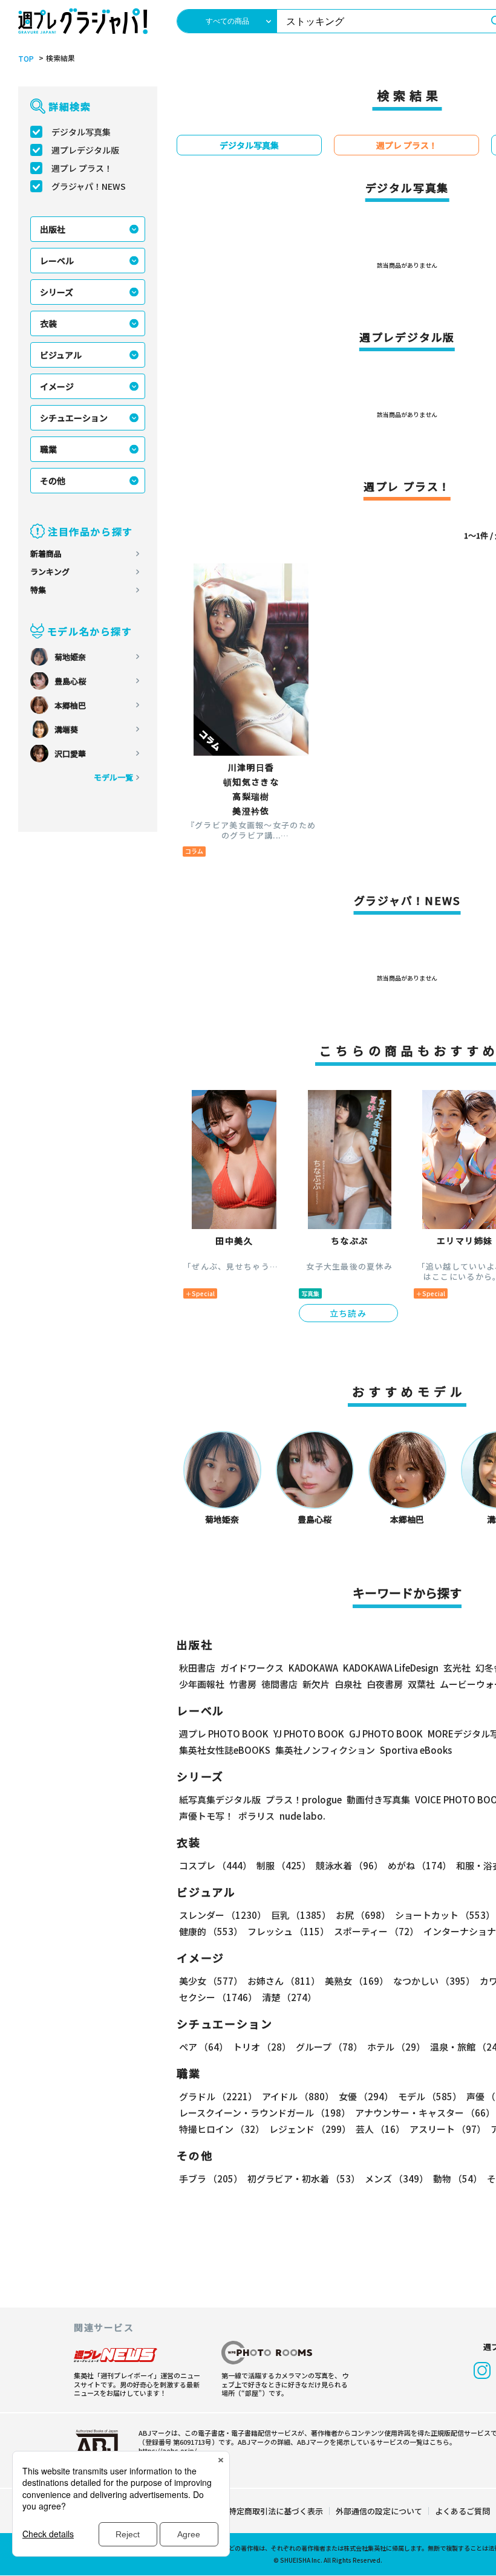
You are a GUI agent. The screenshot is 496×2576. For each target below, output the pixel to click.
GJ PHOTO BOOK (386, 1734)
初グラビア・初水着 (304, 2179)
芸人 (380, 2129)
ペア (204, 2047)
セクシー (218, 1997)
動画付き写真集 (378, 1799)
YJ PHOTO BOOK (309, 1734)
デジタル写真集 (81, 132)
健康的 (211, 1931)
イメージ (57, 386)
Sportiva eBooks (416, 1750)
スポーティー (376, 1931)
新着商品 (46, 553)
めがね (419, 1865)
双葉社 (421, 1684)
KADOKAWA (313, 1668)
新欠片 (316, 1684)
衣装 (48, 323)
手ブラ (211, 2179)
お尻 (363, 1915)
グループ (329, 2047)
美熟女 (357, 1981)
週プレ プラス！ (82, 168)
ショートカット (445, 1915)
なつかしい (434, 1981)
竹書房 (243, 1684)
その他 (53, 481)
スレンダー (223, 1915)
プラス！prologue (304, 1799)
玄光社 (457, 1668)
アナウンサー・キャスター (425, 2113)
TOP (26, 59)
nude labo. (302, 1816)
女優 (366, 2096)
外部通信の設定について (379, 2511)
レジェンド (310, 2129)
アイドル (298, 2096)
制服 (284, 1865)
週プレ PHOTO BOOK (224, 1734)
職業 (48, 449)
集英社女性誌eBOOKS (225, 1750)
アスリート (448, 2129)
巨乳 (301, 1915)
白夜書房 (385, 1684)
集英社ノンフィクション (325, 1750)
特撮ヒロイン (222, 2129)
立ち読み (348, 1313)
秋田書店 (197, 1668)
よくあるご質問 (462, 2511)
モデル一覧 (113, 777)
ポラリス (256, 1816)
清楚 (289, 1997)
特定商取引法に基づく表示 (276, 2511)
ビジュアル (61, 355)
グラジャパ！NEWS (89, 186)
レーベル (57, 261)
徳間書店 (279, 1684)
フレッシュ (288, 1931)
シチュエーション (74, 418)
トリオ (262, 2047)
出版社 (53, 229)
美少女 (211, 1981)
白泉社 (348, 1684)
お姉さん (284, 1981)
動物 (458, 2179)
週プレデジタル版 (85, 150)
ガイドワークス (252, 1668)
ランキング (50, 572)
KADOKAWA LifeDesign (391, 1668)
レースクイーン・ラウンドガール (265, 2113)
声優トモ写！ (206, 1816)
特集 (38, 590)
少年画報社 (202, 1684)
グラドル (218, 2096)
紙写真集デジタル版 (220, 1799)
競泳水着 (349, 1865)
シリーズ (57, 292)
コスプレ (215, 1865)
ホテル (396, 2047)
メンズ (396, 2179)
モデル (430, 2096)
